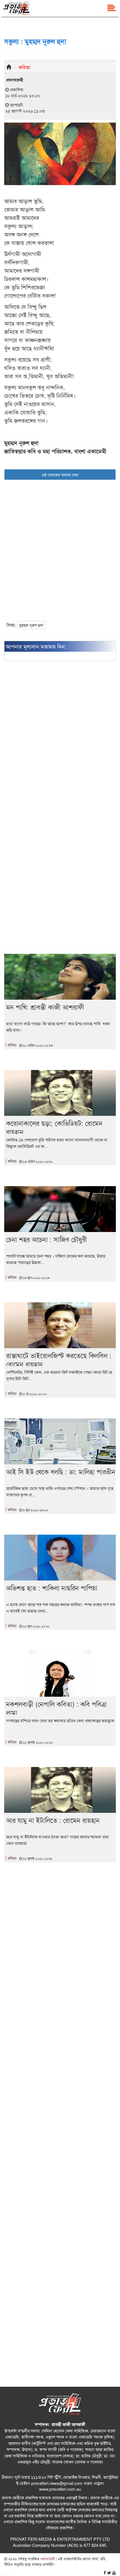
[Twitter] (109, 2573)
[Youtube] (114, 2573)
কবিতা (24, 67)
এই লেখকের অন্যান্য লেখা (60, 475)
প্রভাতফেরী (47, 2559)
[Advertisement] (60, 555)
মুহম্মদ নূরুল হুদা (31, 625)
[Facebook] (105, 2573)
